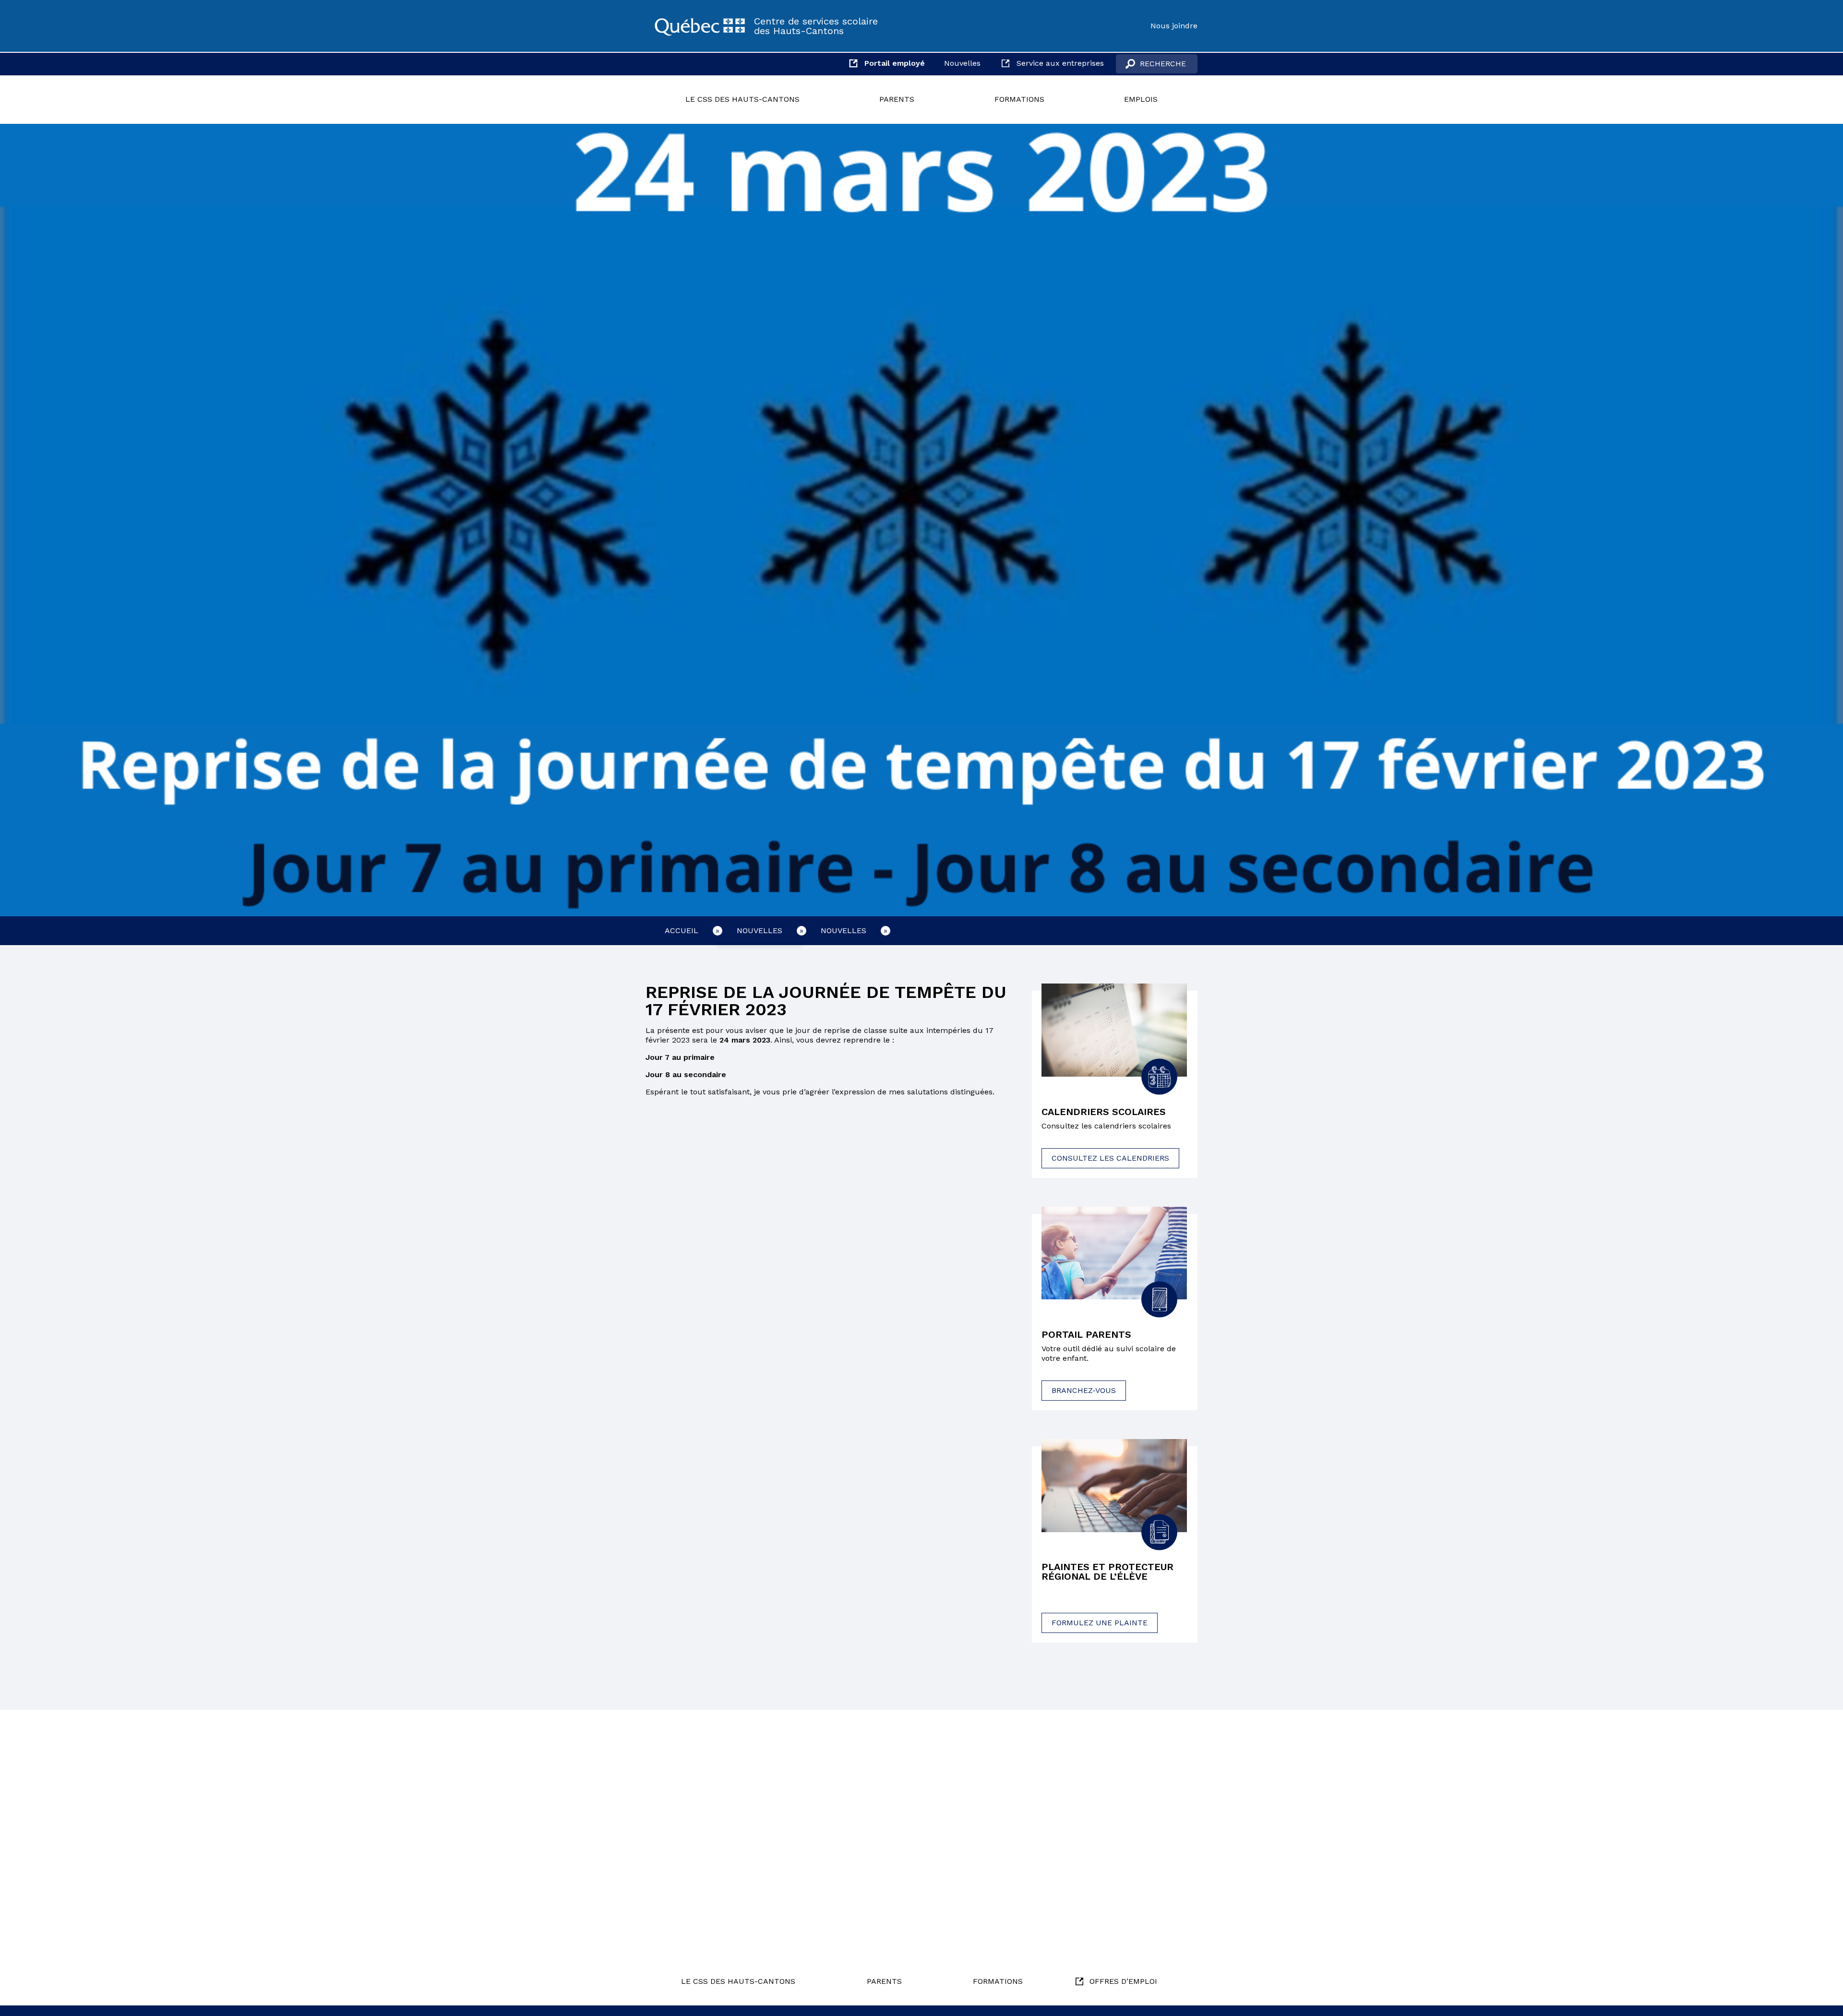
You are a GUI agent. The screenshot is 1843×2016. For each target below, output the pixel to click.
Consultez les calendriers (1110, 1158)
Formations (1019, 99)
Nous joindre (1174, 26)
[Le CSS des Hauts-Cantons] (700, 26)
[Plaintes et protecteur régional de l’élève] (1114, 1486)
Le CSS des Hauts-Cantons (742, 99)
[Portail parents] (1114, 1253)
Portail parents (1086, 1334)
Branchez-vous (1084, 1390)
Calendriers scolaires (1104, 1112)
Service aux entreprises (1060, 63)
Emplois (1141, 99)
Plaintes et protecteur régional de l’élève (1107, 1572)
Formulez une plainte (1100, 1623)
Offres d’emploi (1123, 1981)
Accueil (682, 930)
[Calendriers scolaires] (1114, 1030)
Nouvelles (962, 63)
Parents (897, 99)
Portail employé (895, 63)
